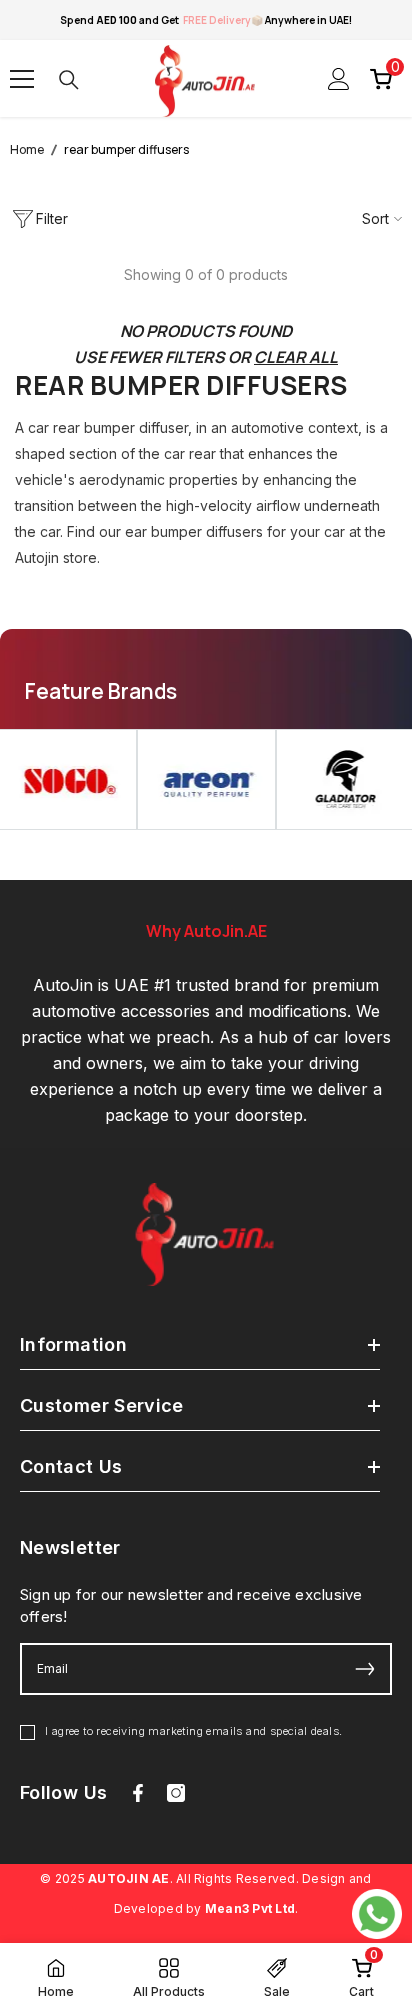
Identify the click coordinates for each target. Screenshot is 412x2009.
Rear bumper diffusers (126, 149)
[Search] (69, 80)
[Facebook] (138, 1793)
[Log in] (339, 79)
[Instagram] (176, 1793)
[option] (206, 779)
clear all (296, 357)
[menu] (22, 79)
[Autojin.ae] (206, 779)
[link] (361, 1976)
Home (27, 149)
